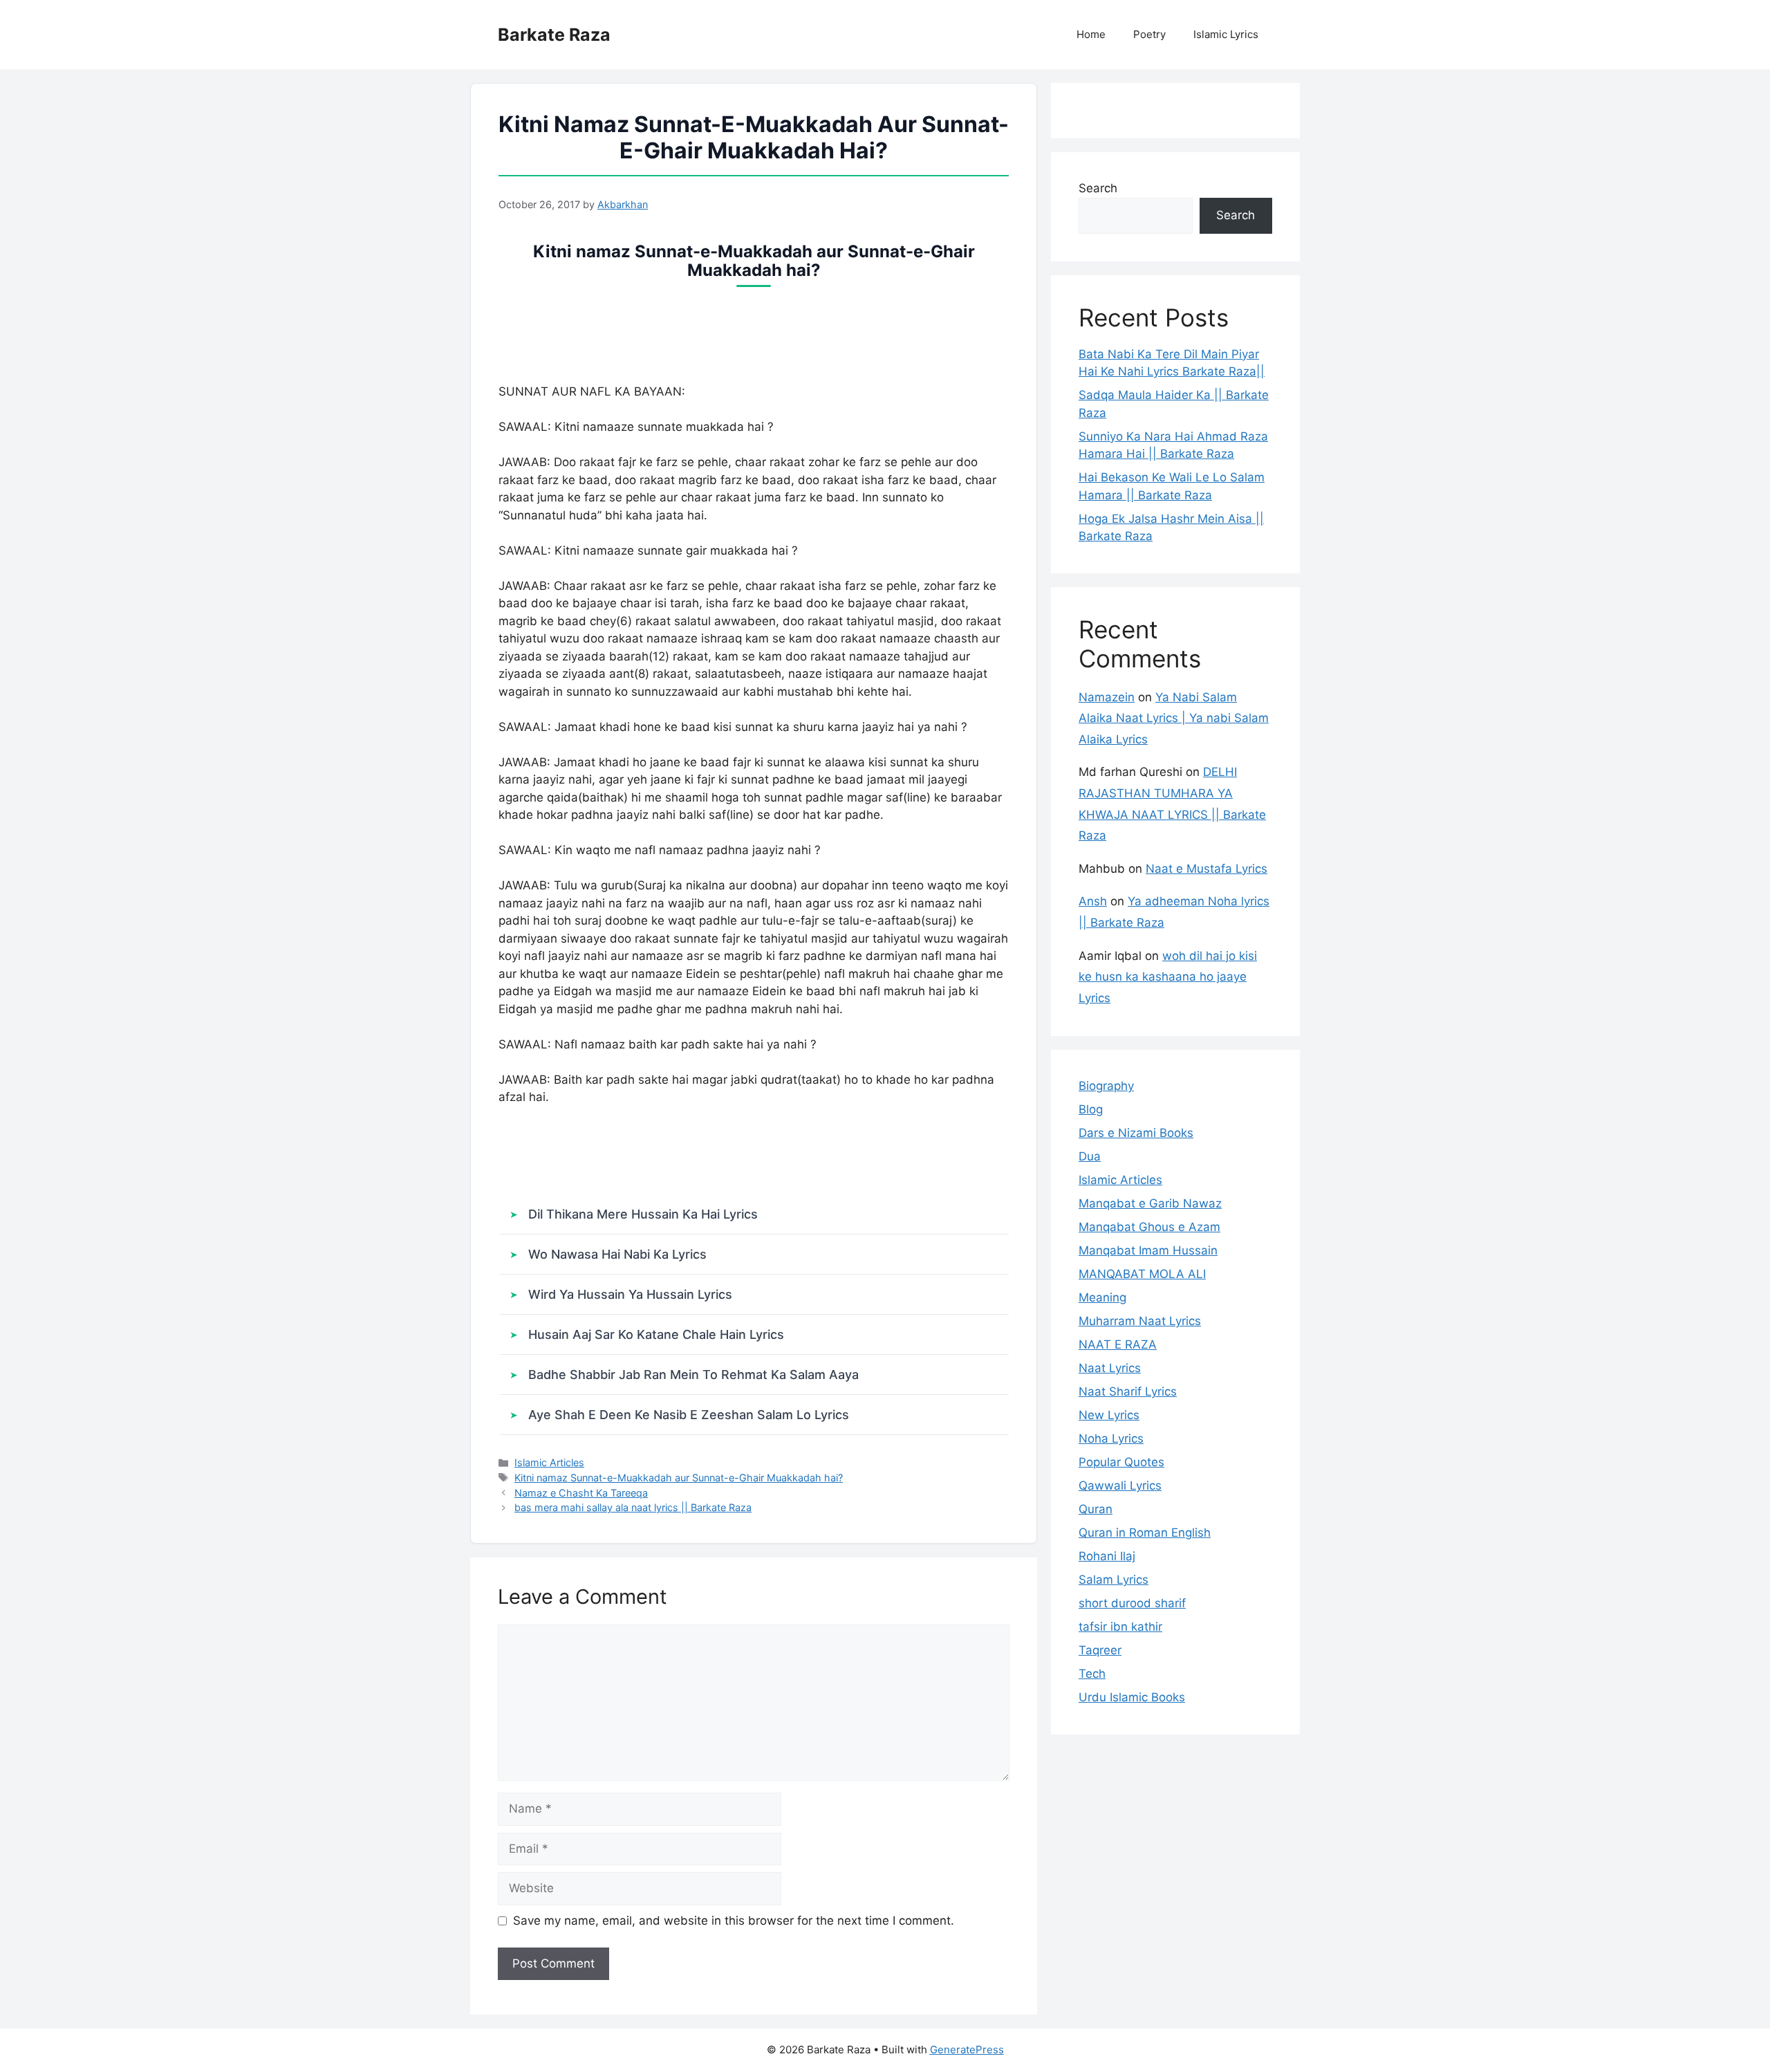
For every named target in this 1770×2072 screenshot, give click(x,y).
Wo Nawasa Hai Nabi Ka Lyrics (617, 1254)
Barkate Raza (554, 35)
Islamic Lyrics (1226, 34)
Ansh (1093, 901)
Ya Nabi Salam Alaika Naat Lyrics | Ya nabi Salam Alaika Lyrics (1174, 718)
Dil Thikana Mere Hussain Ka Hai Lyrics (643, 1214)
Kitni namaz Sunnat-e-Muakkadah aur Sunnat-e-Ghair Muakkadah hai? (679, 1478)
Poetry (1149, 34)
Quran (1096, 1509)
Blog (1091, 1109)
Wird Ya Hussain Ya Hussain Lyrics (630, 1294)
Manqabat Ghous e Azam (1149, 1227)
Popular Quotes (1121, 1462)
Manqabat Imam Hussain (1148, 1250)
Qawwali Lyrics (1120, 1486)
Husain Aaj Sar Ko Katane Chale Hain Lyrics (656, 1334)
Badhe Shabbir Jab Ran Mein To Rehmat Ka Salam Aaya (693, 1375)
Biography (1106, 1086)
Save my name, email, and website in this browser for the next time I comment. (734, 1921)
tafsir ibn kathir (1120, 1627)
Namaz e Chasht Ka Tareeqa (581, 1493)
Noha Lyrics (1111, 1439)
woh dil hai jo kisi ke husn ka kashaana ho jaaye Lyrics (1168, 977)
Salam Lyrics (1114, 1580)
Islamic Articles (549, 1462)
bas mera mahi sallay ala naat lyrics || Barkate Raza (633, 1507)
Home (1091, 34)
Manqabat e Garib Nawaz (1150, 1203)
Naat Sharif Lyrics (1128, 1391)
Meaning (1102, 1297)
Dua (1090, 1156)
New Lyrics (1109, 1415)
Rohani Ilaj (1107, 1556)
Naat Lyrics (1110, 1368)
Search (1098, 188)
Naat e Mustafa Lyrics (1207, 869)
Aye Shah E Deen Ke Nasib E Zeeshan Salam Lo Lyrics (689, 1415)
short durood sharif (1132, 1603)
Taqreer (1100, 1650)
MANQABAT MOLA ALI (1142, 1274)
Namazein (1107, 697)
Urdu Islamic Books (1132, 1697)
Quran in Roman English (1145, 1533)
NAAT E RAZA (1118, 1344)
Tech (1092, 1674)
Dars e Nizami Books (1136, 1133)
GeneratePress (967, 2050)
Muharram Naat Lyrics (1140, 1321)
